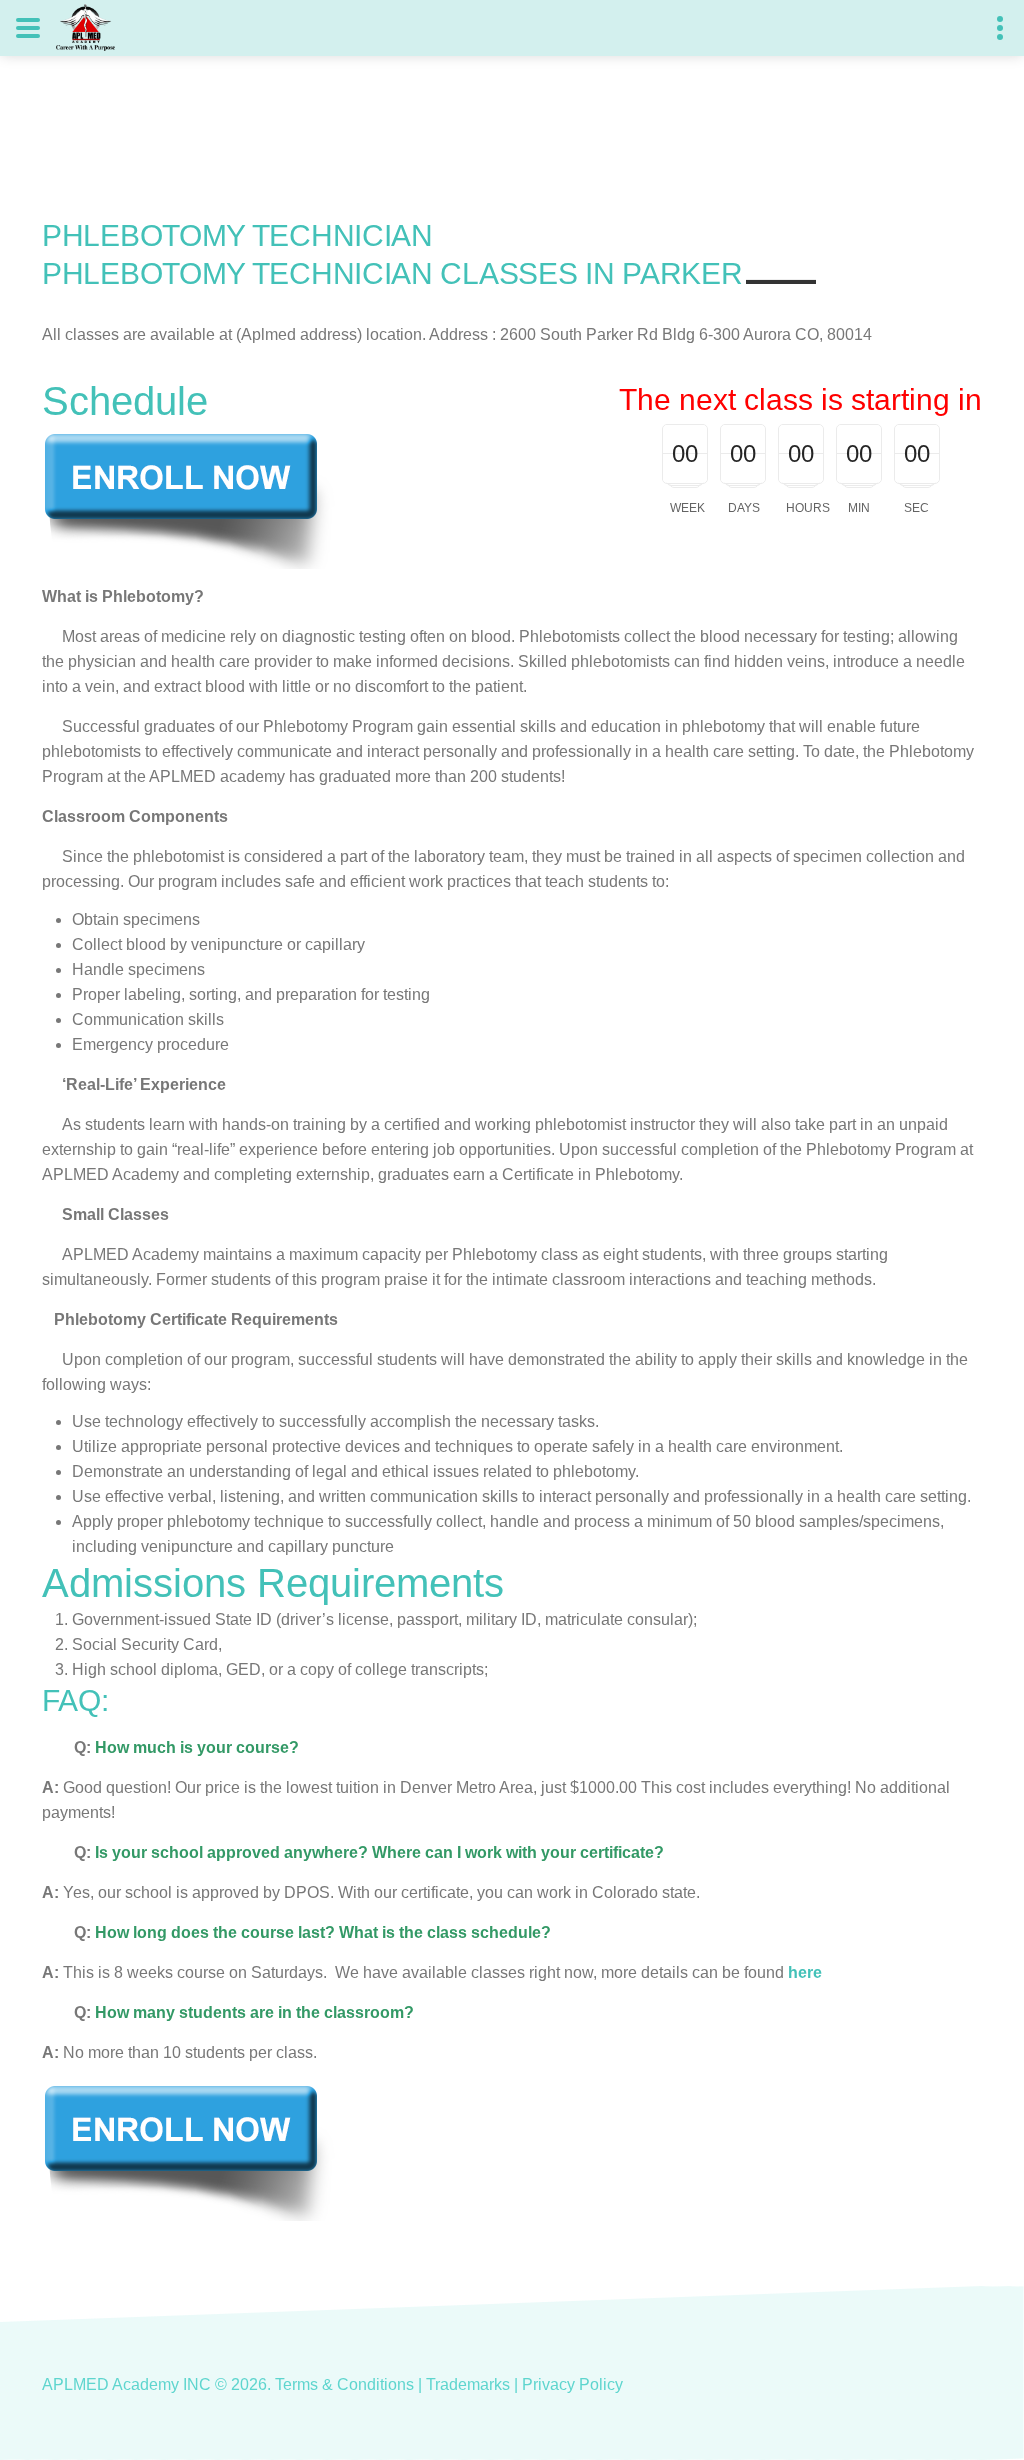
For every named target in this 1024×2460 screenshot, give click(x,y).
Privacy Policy (572, 2384)
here (805, 1972)
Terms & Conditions (344, 2384)
